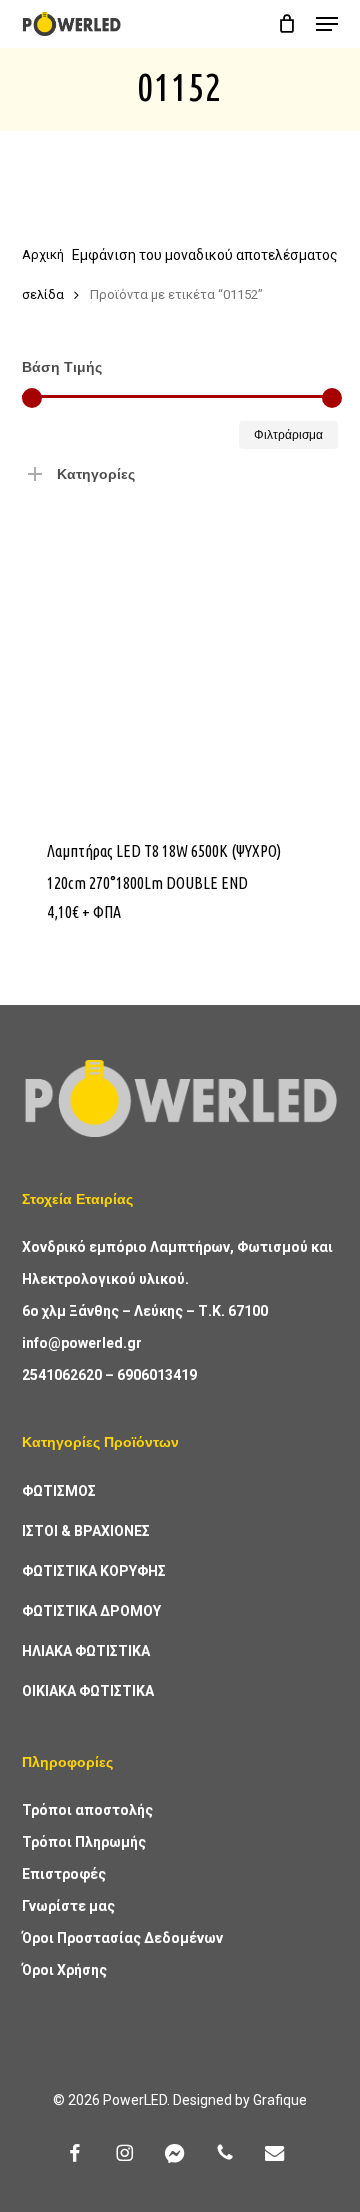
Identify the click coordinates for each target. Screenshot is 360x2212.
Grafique (280, 2100)
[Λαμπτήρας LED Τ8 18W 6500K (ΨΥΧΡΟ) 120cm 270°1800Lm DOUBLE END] (180, 653)
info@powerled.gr (82, 1343)
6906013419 (157, 1375)
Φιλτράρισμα (288, 435)
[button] (327, 24)
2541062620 (62, 1375)
